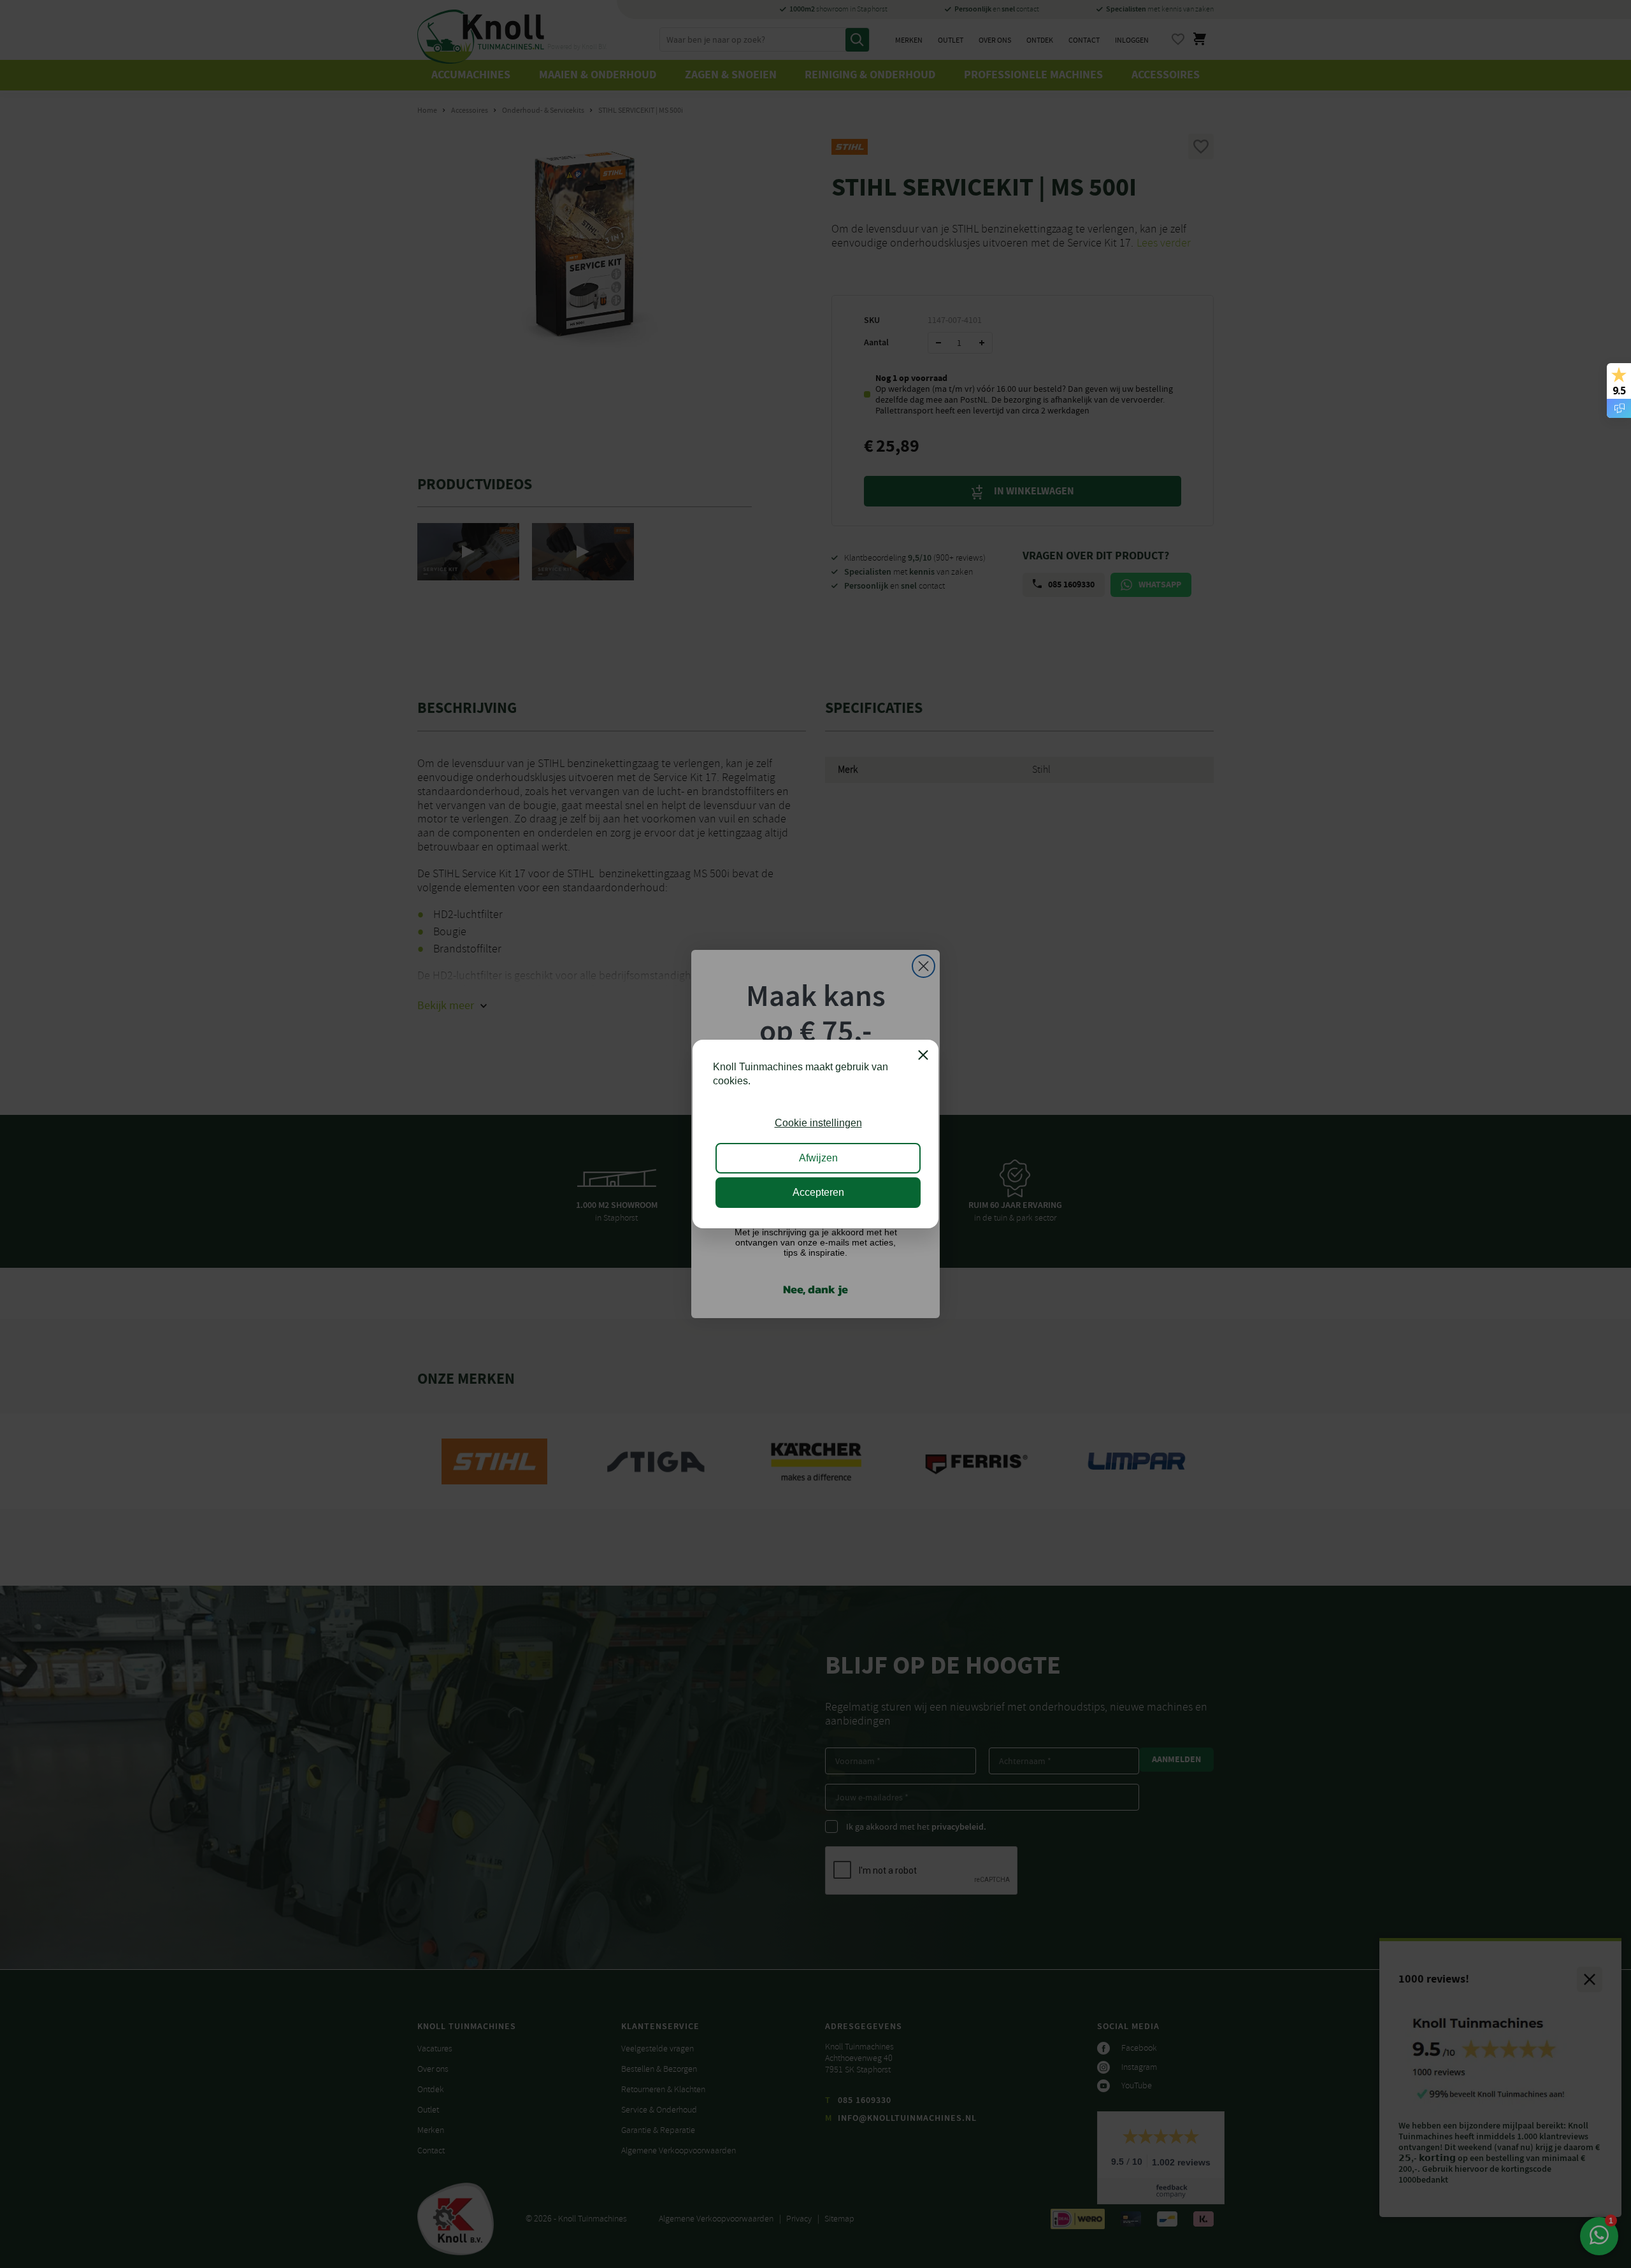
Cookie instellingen (818, 1123)
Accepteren (818, 1192)
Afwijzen (818, 1158)
